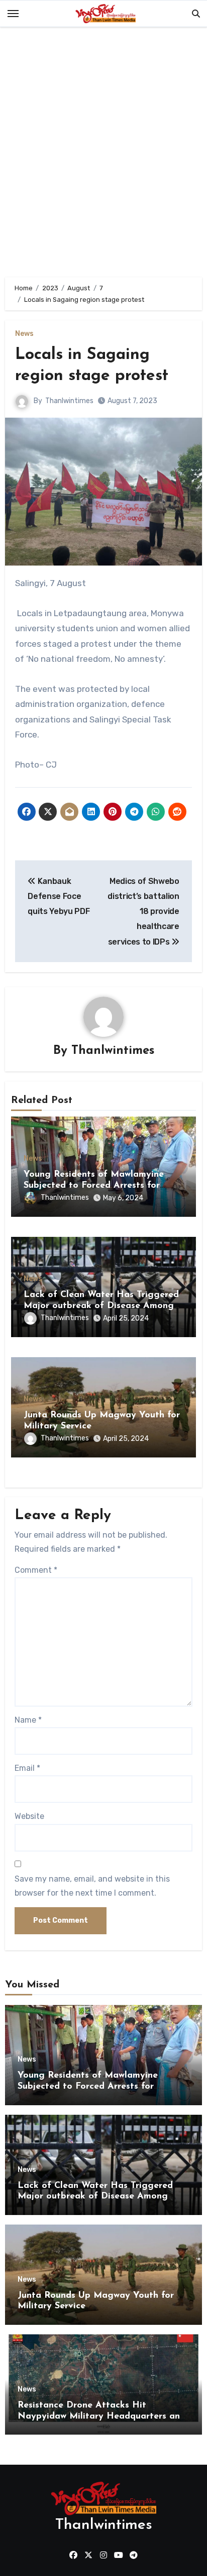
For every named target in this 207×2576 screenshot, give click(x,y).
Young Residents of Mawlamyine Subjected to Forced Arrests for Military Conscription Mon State (94, 1185)
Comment (36, 1570)
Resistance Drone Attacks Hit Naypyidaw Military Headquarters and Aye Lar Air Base (101, 2416)
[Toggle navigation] (13, 14)
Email (27, 1768)
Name (28, 1720)
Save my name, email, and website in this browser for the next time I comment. (92, 1886)
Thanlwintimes (69, 401)
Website (29, 1816)
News (24, 334)
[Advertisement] (103, 154)
